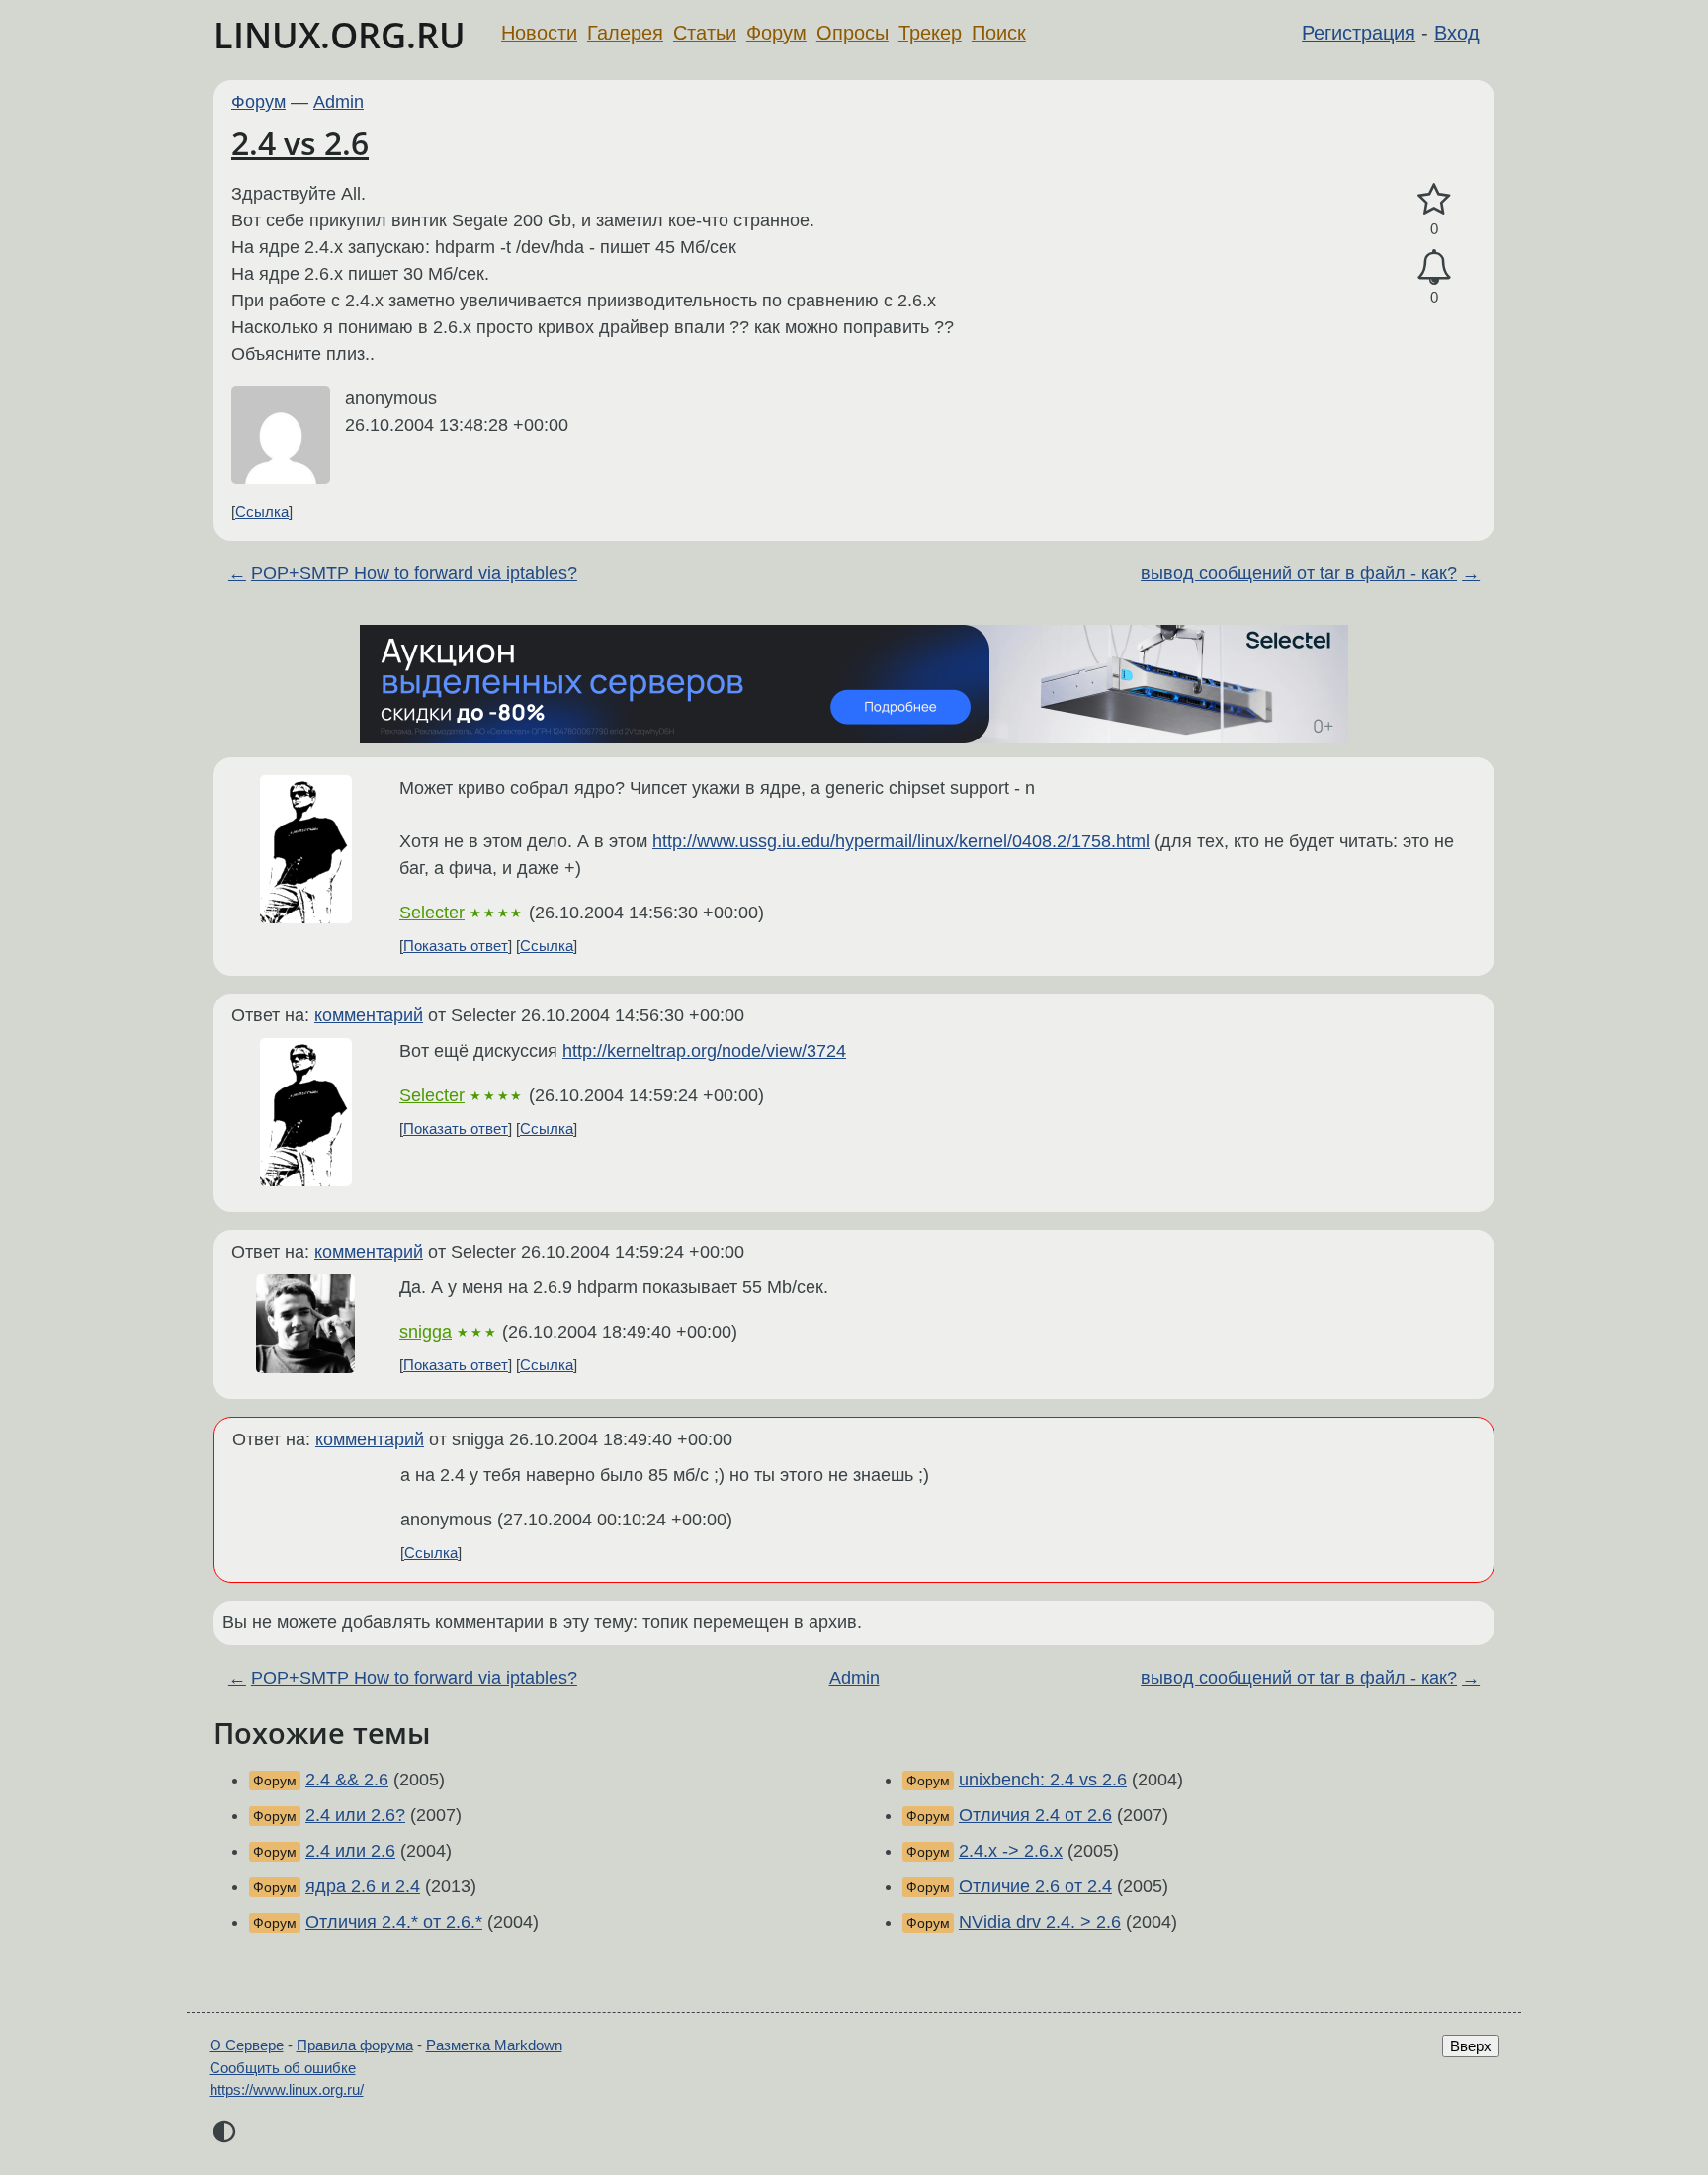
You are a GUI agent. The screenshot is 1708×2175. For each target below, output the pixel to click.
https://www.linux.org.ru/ (287, 2089)
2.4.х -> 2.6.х (1011, 1851)
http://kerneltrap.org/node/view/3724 (704, 1051)
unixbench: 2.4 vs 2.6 (1043, 1780)
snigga (426, 1332)
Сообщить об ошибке (283, 2068)
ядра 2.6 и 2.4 (363, 1886)
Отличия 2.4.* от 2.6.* (394, 1922)
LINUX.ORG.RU (340, 35)
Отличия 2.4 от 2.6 (1035, 1815)
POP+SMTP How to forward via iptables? (414, 573)
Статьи (705, 33)
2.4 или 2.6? (355, 1815)
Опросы (853, 33)
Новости (539, 33)
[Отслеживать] (1434, 267)
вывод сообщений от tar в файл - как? (1299, 573)
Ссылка (262, 512)
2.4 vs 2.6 (300, 143)
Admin (339, 102)
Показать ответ (456, 946)
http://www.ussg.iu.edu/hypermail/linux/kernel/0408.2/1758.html (901, 841)
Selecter (432, 913)
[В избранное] (1434, 200)
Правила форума (355, 2045)
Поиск (999, 33)
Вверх (1471, 2046)
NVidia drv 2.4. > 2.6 (1040, 1922)
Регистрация (1359, 33)
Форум (776, 33)
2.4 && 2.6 (347, 1780)
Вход (1457, 33)
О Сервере (247, 2045)
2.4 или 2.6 (350, 1851)
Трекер (930, 33)
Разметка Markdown (494, 2045)
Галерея (625, 33)
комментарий (369, 1015)
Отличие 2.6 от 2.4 (1035, 1886)
